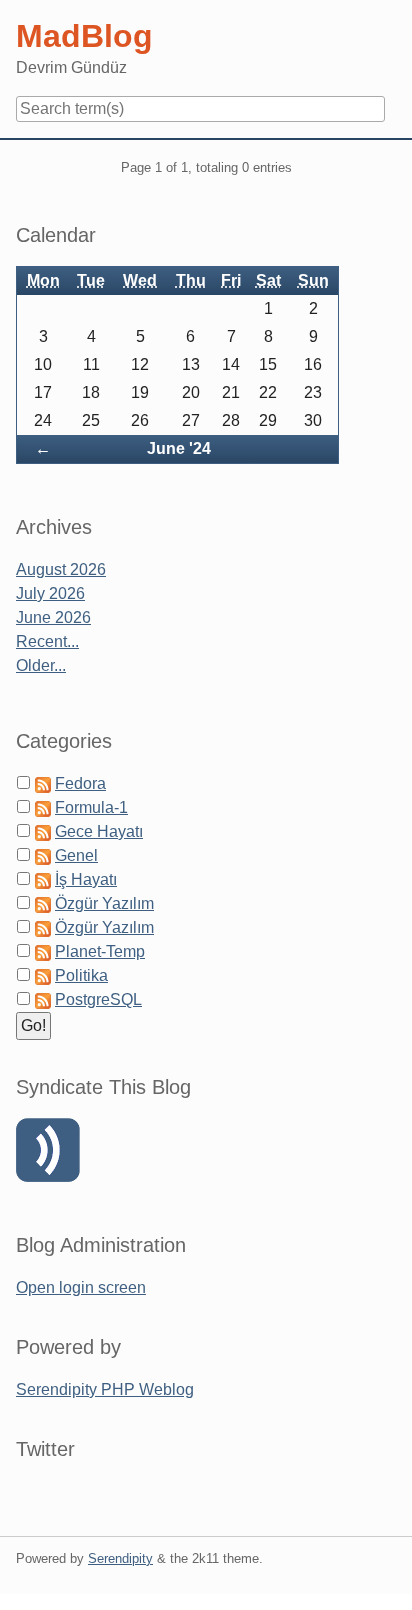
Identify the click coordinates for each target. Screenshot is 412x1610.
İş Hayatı (86, 879)
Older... (41, 665)
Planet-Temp (100, 951)
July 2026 (50, 593)
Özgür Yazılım (104, 903)
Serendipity (120, 1558)
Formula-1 (91, 807)
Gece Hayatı (99, 831)
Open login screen (81, 1287)
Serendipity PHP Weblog (105, 1389)
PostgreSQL (98, 999)
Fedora (80, 783)
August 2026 (61, 569)
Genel (76, 855)
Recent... (47, 641)
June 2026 (53, 617)
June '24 (179, 448)
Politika (81, 975)
